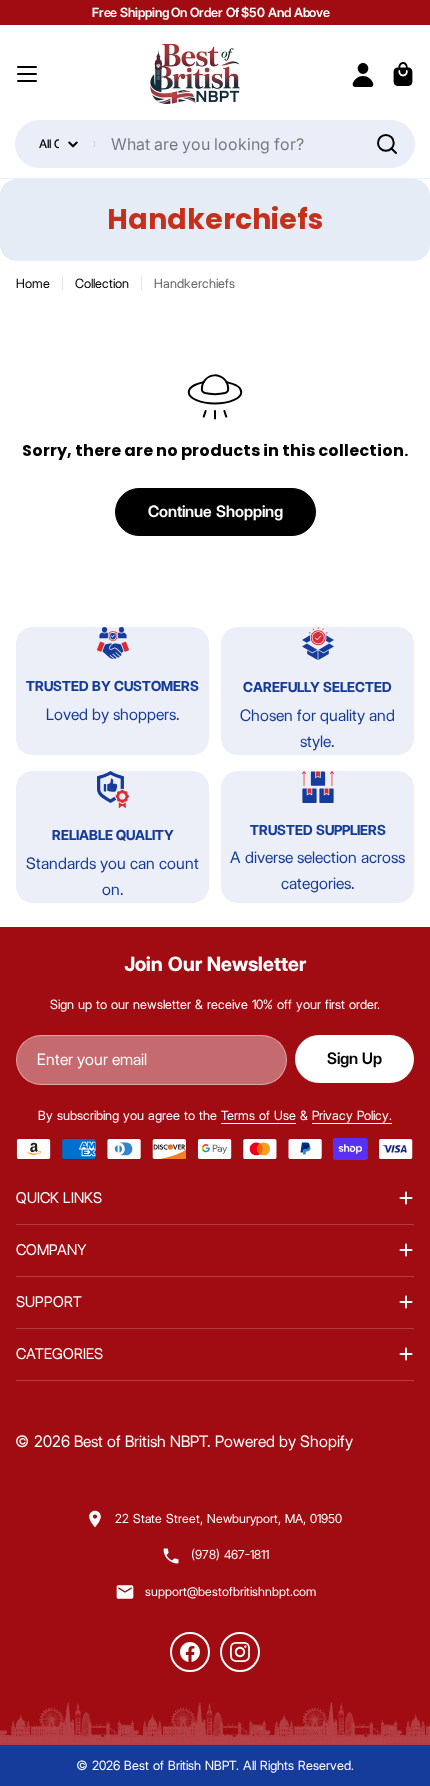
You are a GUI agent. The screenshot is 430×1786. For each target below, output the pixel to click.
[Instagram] (240, 1652)
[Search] (387, 144)
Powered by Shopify (284, 1441)
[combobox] (215, 144)
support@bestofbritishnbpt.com (230, 1591)
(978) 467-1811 (230, 1554)
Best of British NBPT (140, 1441)
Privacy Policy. (352, 1115)
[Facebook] (190, 1652)
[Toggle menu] (27, 74)
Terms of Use (258, 1115)
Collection (102, 283)
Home (33, 283)
